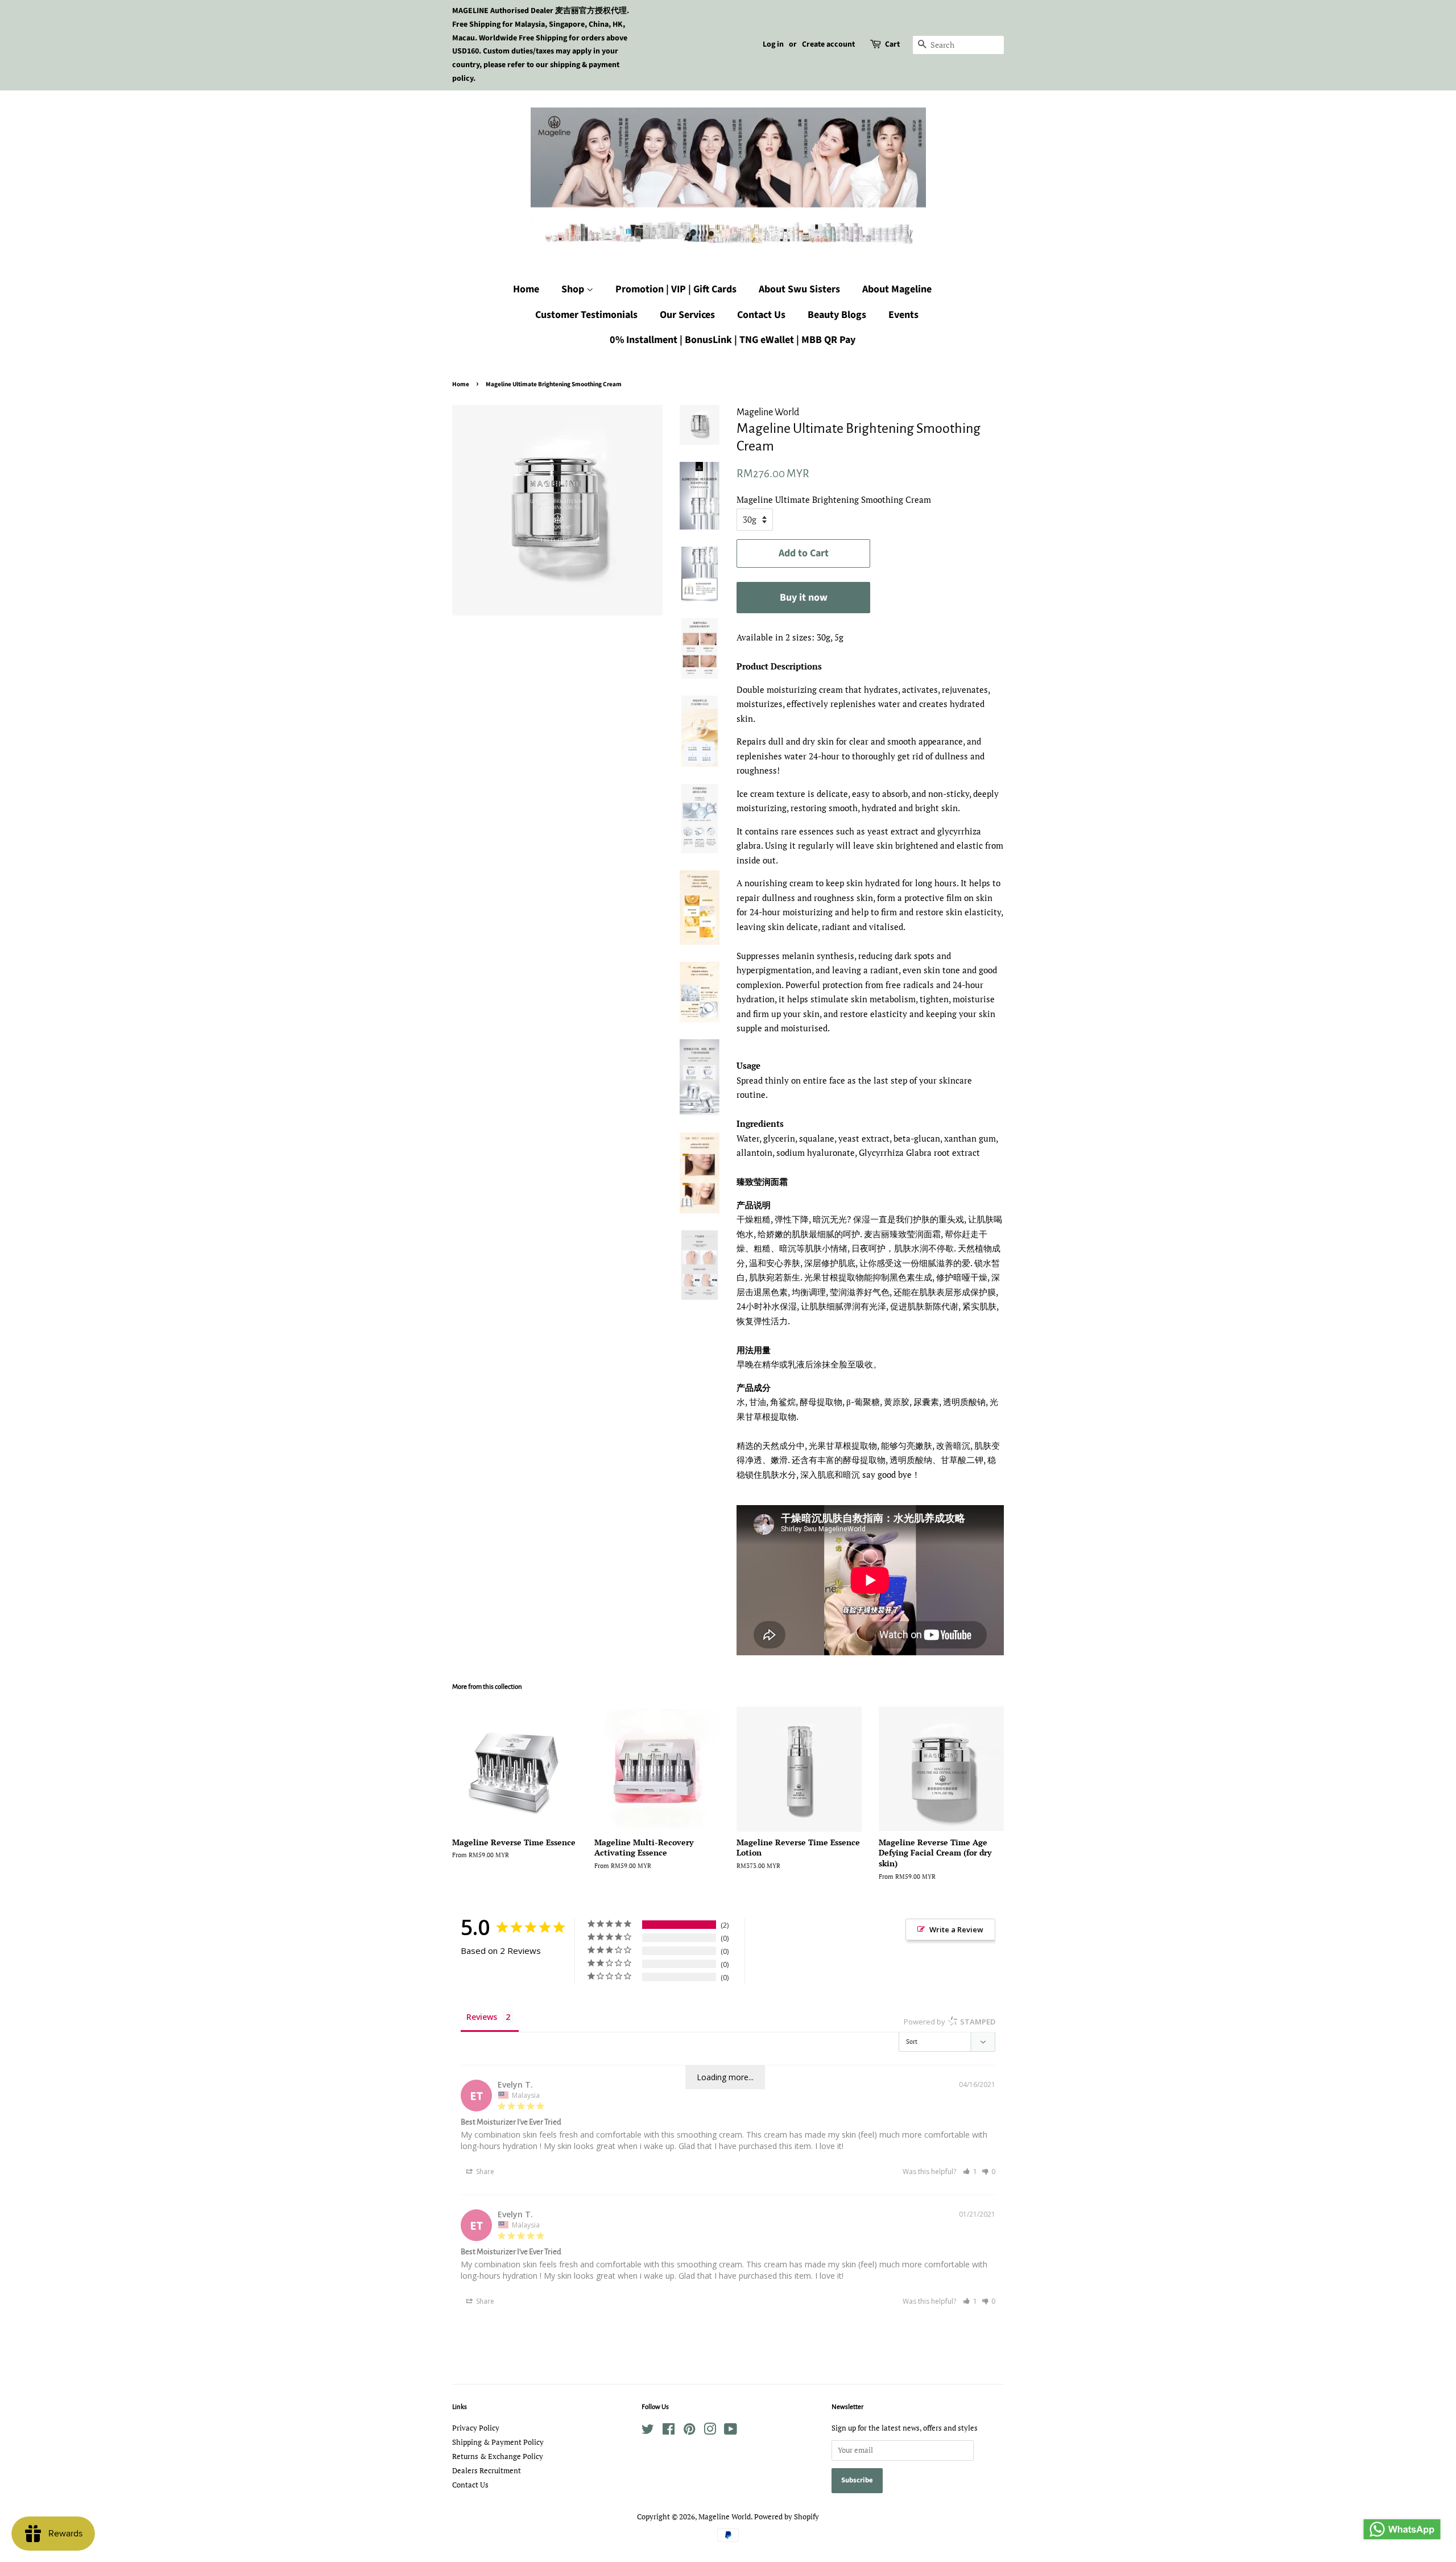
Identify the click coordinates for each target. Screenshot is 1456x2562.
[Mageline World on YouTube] (731, 2431)
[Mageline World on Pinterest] (689, 2431)
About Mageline (897, 289)
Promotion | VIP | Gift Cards (676, 289)
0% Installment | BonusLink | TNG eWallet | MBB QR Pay (733, 340)
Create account (828, 44)
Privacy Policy (476, 2428)
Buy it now (804, 598)
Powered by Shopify (787, 2517)
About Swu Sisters (799, 289)
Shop (574, 289)
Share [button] (484, 2171)
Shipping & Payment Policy (498, 2442)
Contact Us (761, 315)
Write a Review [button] (956, 1929)
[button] (970, 2171)
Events (903, 315)
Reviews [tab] (482, 2017)
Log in (773, 44)
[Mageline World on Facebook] (669, 2431)
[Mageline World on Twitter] (648, 2431)
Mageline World (725, 2517)
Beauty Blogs (837, 315)
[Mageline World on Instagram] (710, 2431)
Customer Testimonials (586, 315)
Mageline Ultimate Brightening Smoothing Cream (834, 499)
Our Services (687, 315)
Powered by (950, 2022)
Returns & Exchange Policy (498, 2456)
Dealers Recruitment (487, 2471)
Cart (892, 44)
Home (526, 289)
